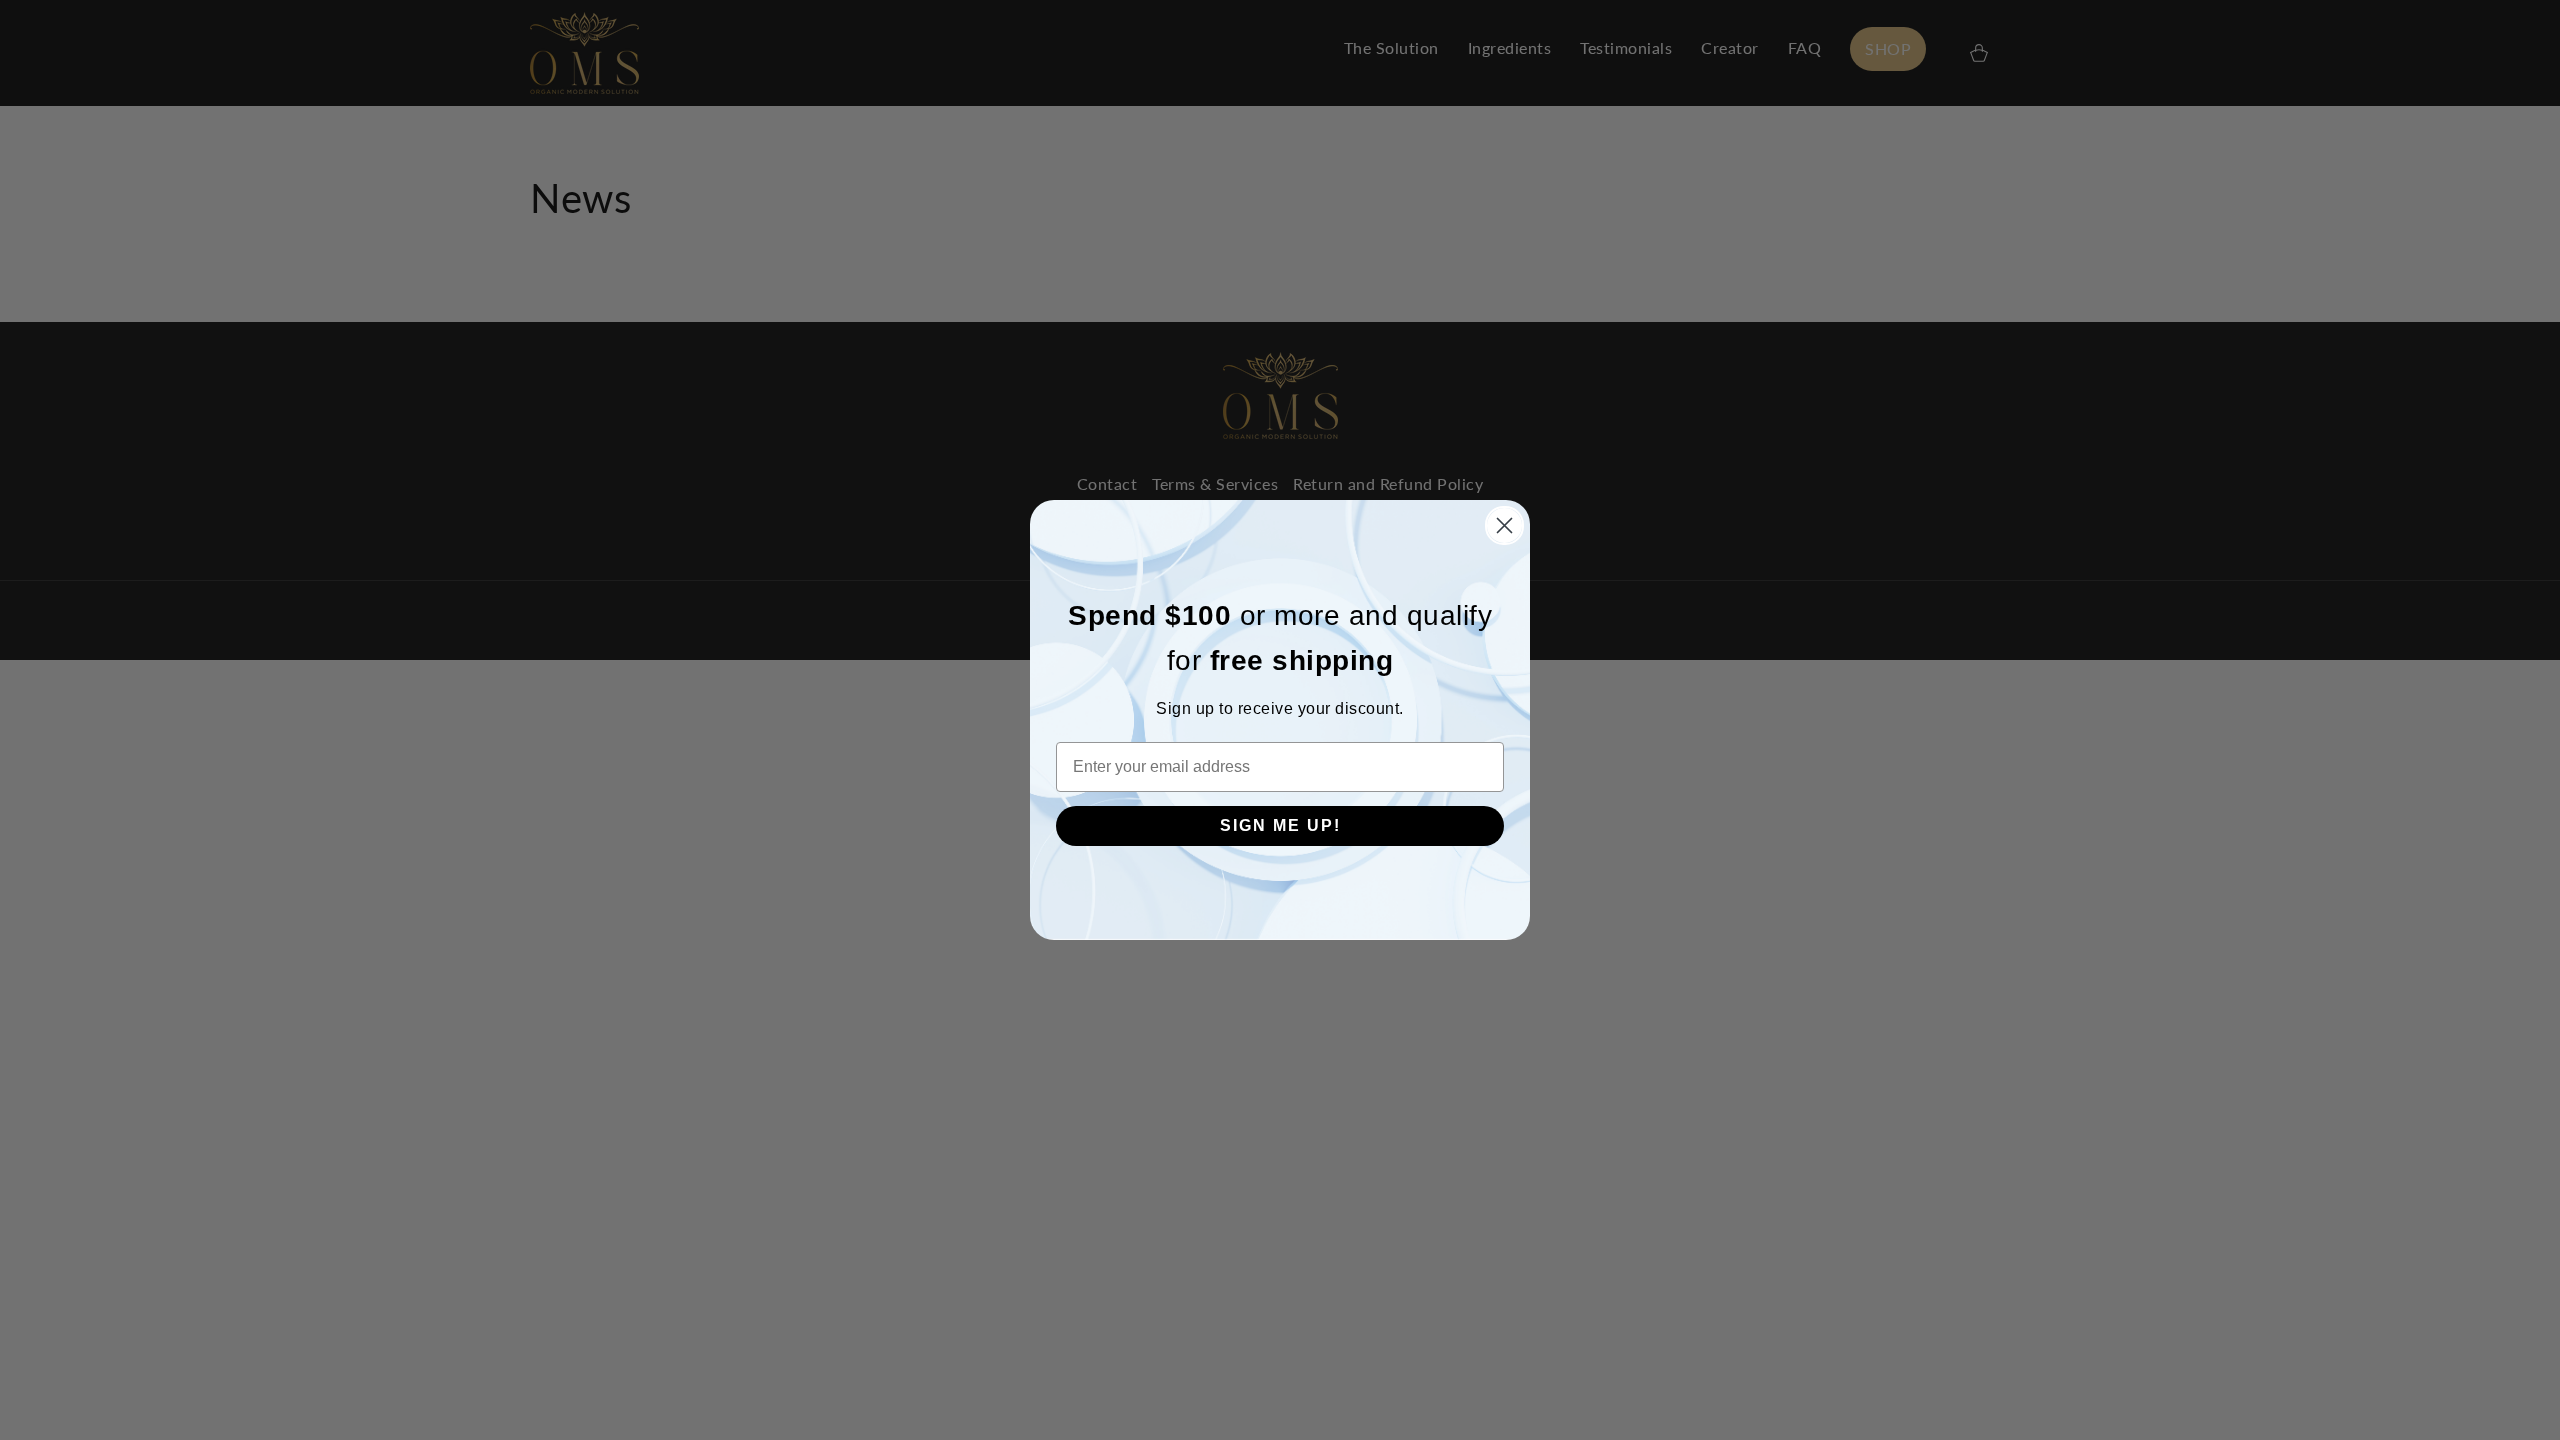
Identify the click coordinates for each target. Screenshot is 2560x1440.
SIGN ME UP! (1280, 825)
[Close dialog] (1504, 525)
